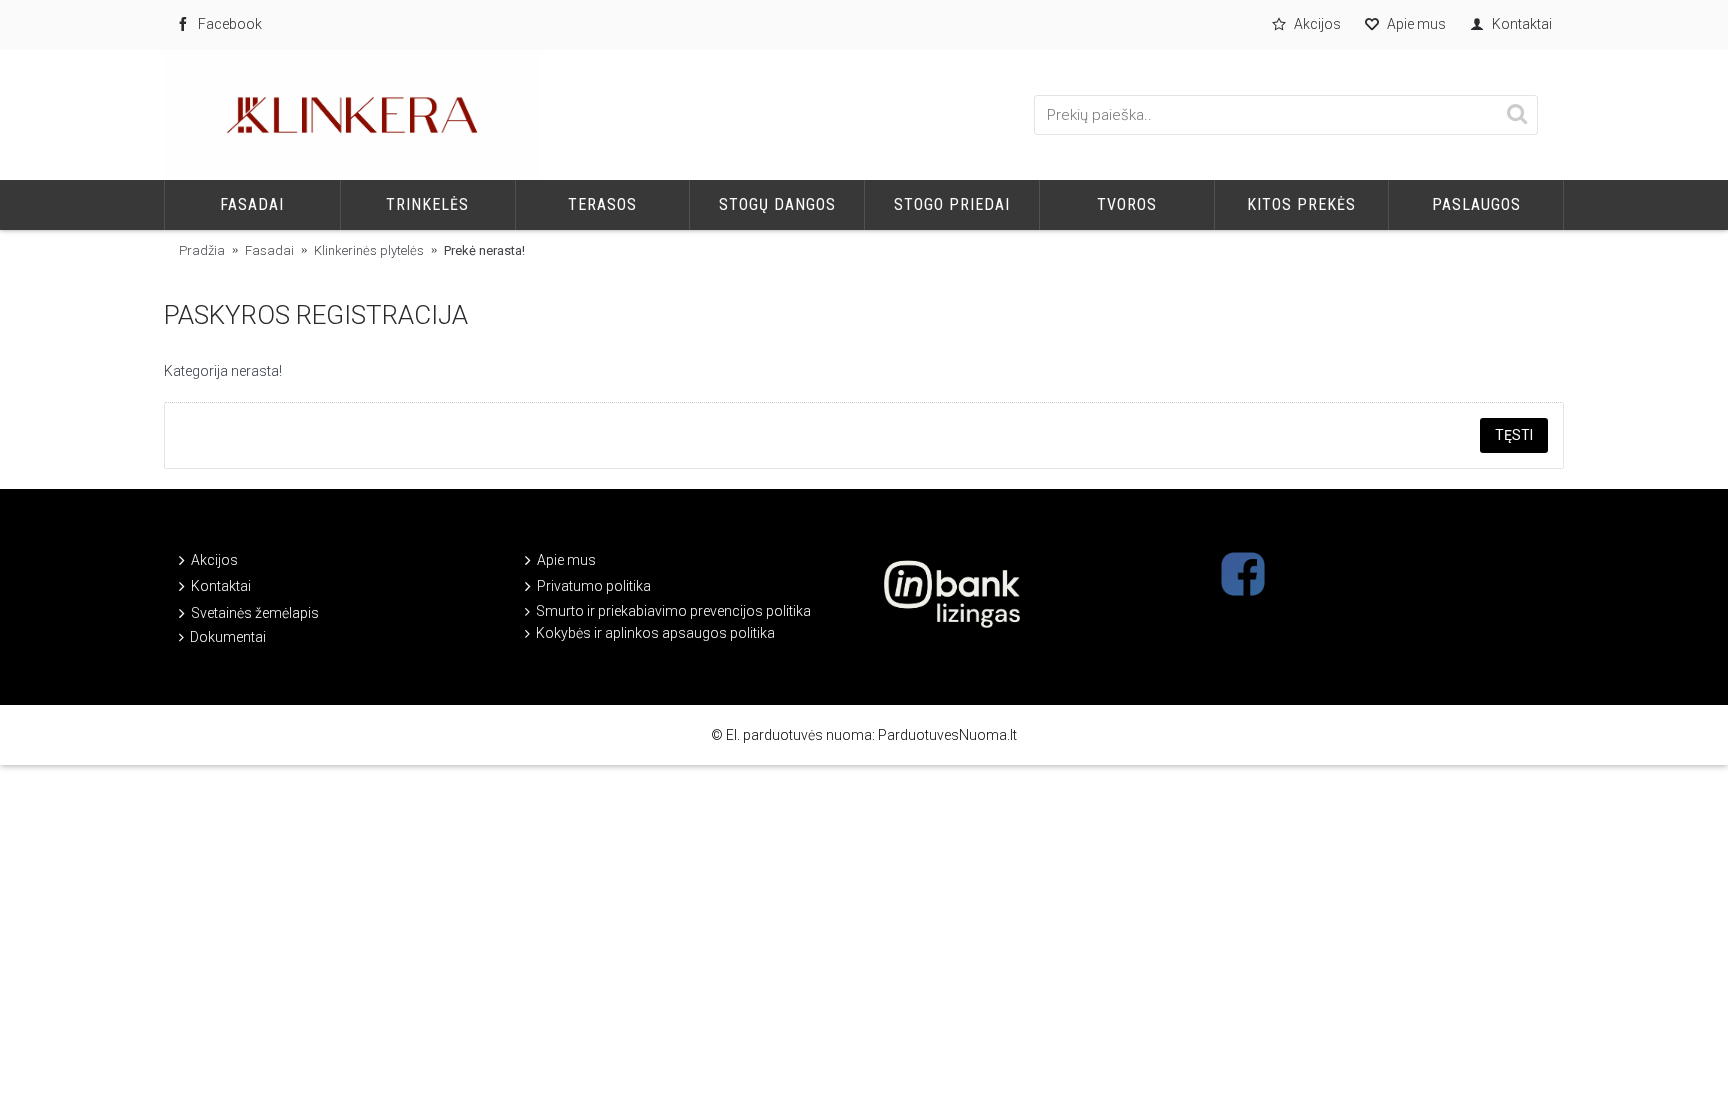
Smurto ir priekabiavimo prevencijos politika (673, 611)
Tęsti (1514, 435)
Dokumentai (228, 637)
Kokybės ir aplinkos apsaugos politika (655, 633)
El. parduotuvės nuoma (799, 735)
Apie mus (566, 560)
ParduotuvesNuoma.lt (947, 735)
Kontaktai (221, 586)
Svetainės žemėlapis (255, 612)
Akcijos (214, 560)
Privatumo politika (594, 586)
